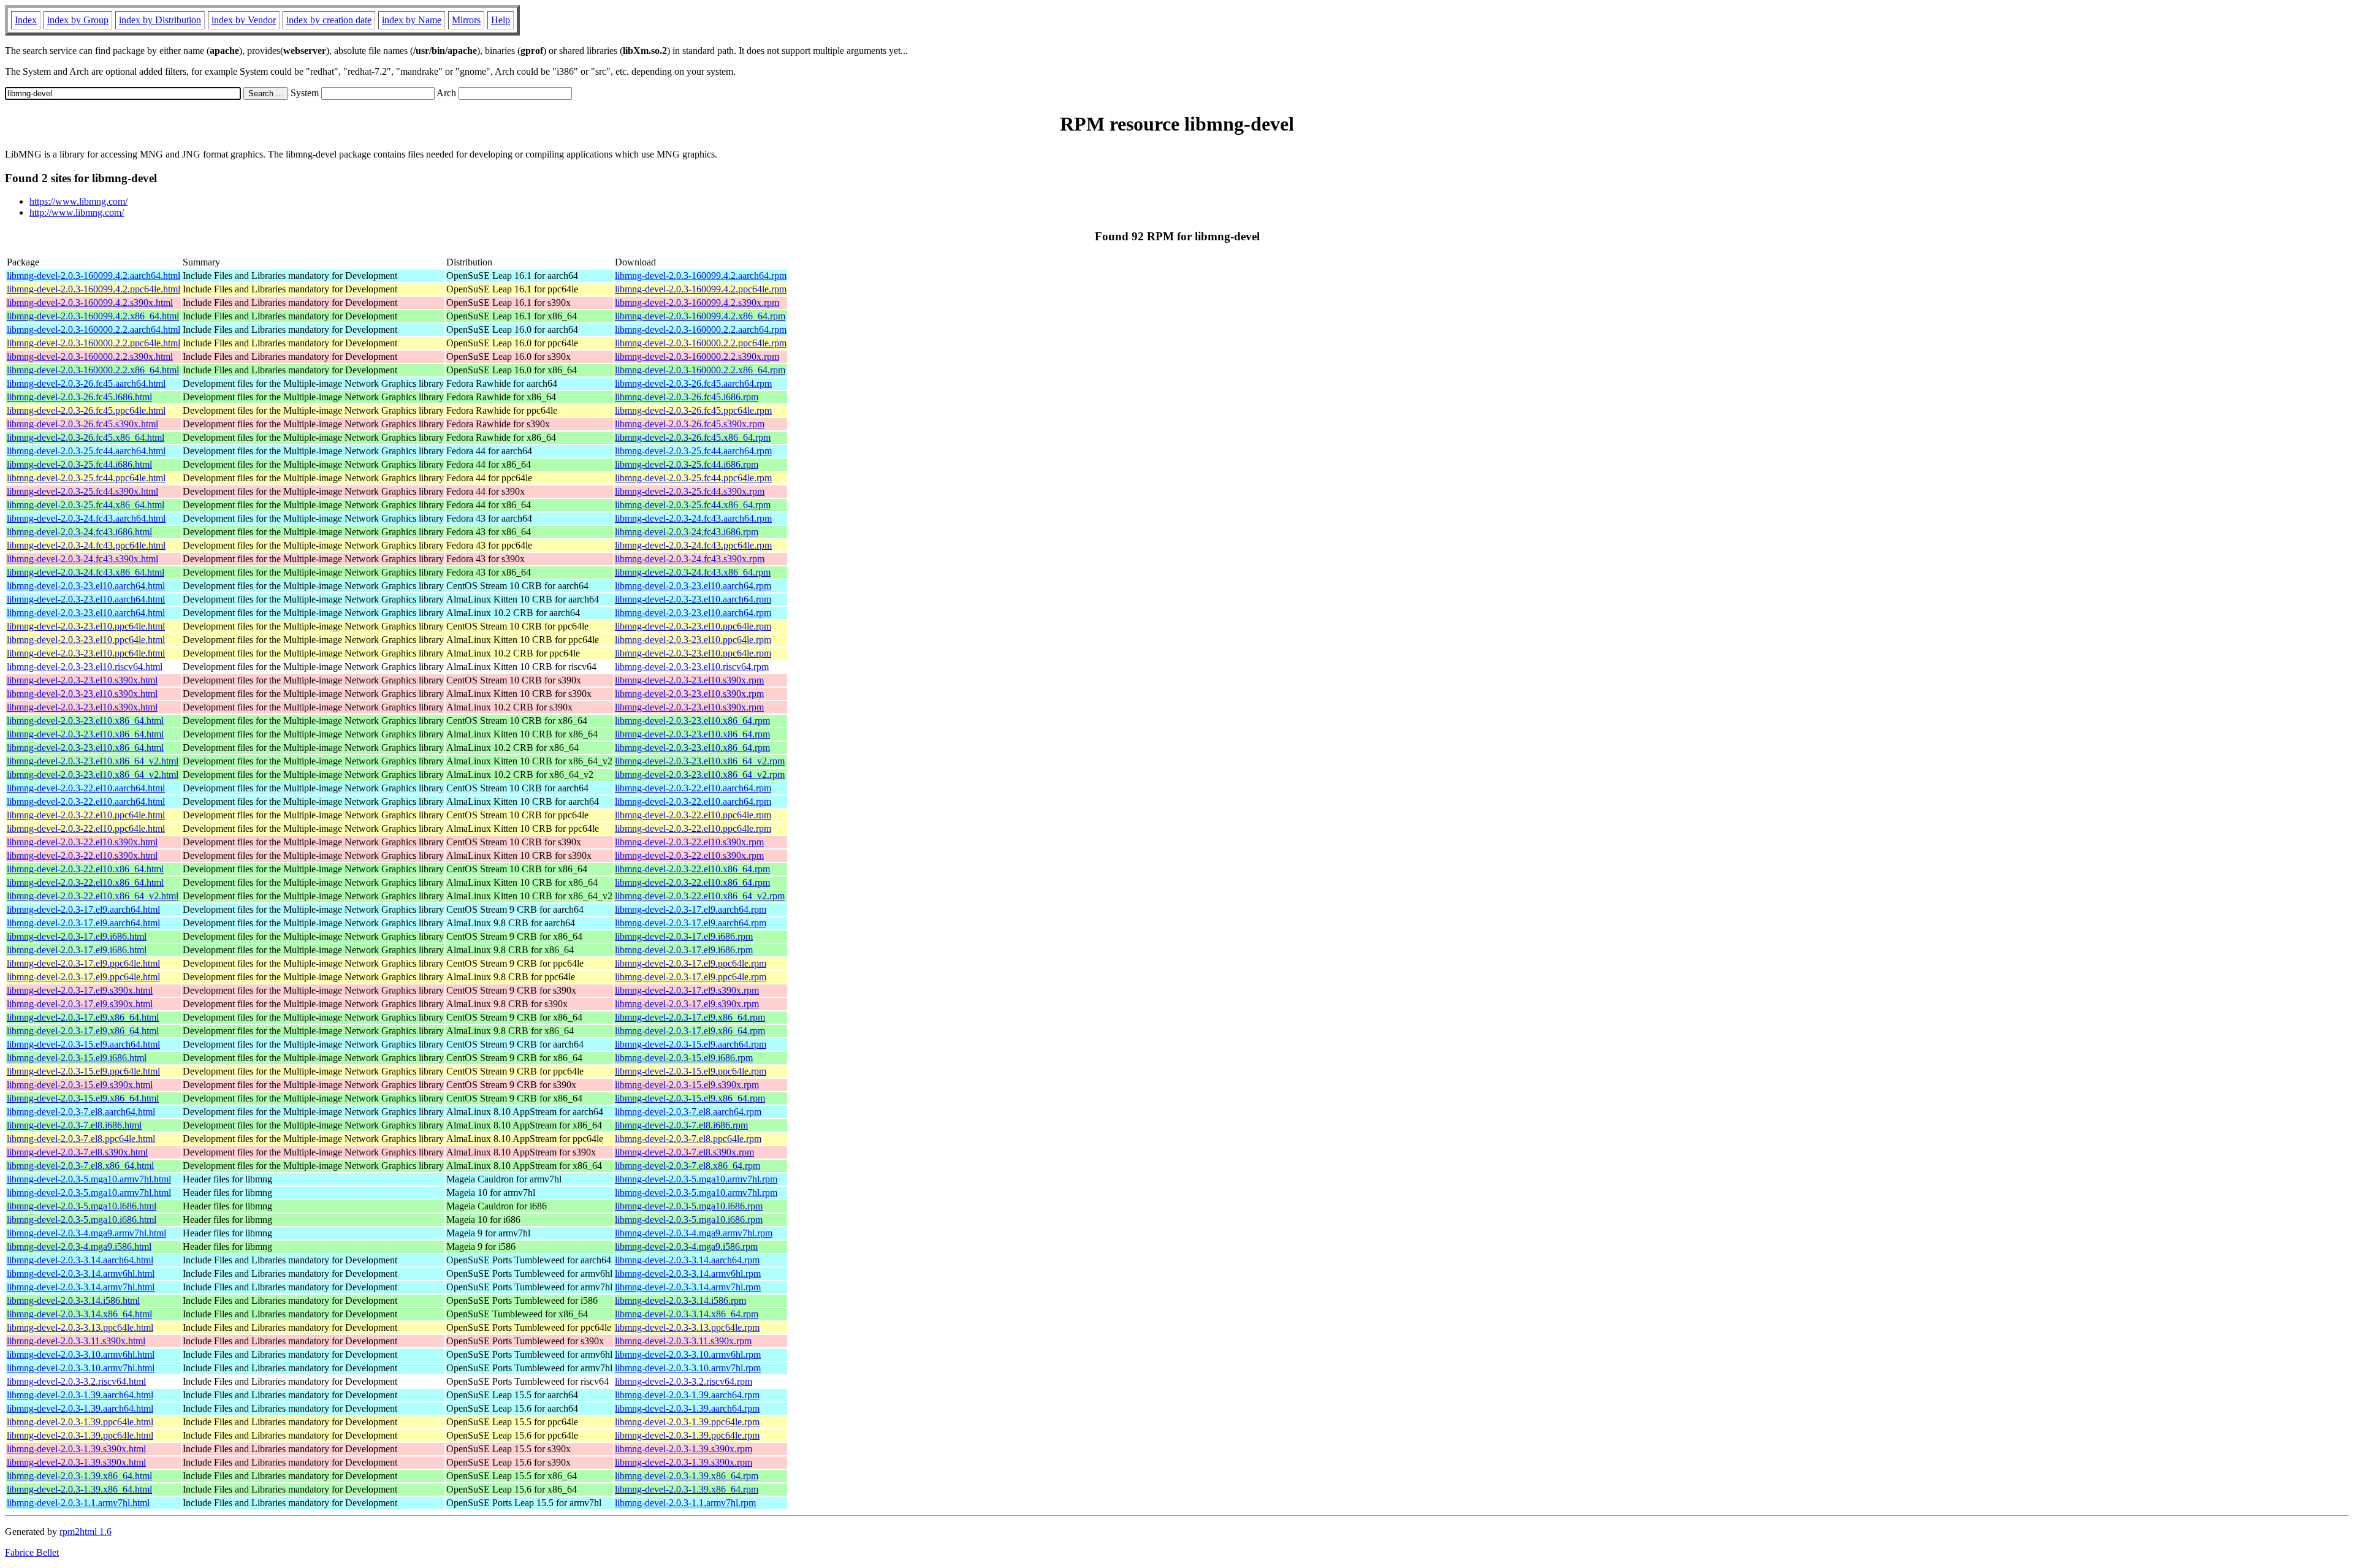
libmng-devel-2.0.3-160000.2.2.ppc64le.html (93, 343)
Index (26, 20)
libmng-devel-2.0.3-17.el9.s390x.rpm (687, 990)
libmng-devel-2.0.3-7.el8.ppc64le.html (81, 1139)
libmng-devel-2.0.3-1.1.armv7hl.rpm (685, 1503)
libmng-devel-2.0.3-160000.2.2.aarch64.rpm (701, 329)
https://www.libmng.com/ (78, 201)
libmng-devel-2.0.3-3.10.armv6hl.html (81, 1354)
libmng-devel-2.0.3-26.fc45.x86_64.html (86, 437)
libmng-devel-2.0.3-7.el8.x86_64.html (80, 1166)
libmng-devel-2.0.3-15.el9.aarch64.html (83, 1044)
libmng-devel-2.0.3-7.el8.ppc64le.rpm (688, 1139)
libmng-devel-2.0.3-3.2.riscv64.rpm (684, 1381)
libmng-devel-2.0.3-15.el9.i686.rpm (684, 1058)
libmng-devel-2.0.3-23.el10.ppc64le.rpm (693, 626)
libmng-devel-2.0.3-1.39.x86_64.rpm (687, 1476)
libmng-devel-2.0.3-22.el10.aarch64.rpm (693, 788)
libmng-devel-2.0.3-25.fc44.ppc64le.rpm (693, 478)
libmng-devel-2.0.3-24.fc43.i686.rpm (687, 532)
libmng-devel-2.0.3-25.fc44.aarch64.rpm (693, 451)
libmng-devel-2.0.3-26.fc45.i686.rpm (687, 397)
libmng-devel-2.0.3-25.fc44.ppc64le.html (86, 478)
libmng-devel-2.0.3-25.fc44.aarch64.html (86, 451)
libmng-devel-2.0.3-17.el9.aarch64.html (83, 909)
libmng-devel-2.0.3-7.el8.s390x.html (77, 1152)
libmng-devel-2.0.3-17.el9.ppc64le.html (83, 963)
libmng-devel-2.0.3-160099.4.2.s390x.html (90, 303)
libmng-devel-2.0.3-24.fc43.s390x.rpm (690, 559)
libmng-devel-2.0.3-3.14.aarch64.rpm (687, 1260)
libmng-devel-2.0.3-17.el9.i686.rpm (684, 936)
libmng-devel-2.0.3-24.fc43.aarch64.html (86, 518)
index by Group (78, 20)
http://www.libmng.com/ (77, 212)
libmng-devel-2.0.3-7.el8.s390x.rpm (684, 1152)
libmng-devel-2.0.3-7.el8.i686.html (74, 1125)
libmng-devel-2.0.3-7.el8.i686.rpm (681, 1125)
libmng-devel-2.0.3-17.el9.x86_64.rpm (690, 1017)
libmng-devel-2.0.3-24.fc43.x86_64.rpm (693, 572)
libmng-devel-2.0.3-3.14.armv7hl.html (81, 1287)
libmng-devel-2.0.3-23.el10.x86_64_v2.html (93, 761)
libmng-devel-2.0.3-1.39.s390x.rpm (684, 1449)
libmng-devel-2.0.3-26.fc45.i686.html (79, 397)
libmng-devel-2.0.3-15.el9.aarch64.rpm (691, 1044)
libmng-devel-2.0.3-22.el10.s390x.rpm (689, 842)
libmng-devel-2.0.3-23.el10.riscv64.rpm (692, 667)
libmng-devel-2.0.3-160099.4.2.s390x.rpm (697, 303)
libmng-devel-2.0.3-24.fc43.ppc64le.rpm (693, 545)
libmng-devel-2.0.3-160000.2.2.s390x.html (90, 356)
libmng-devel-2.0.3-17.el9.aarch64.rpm (691, 909)
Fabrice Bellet (32, 1552)
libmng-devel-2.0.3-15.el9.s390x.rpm (687, 1085)
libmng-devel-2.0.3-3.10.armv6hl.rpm (688, 1354)
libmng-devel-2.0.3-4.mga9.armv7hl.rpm (694, 1233)
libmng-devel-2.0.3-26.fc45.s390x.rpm (690, 424)
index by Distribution (160, 20)
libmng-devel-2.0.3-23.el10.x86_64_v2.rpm (700, 761)
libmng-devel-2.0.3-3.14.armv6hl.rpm (688, 1273)
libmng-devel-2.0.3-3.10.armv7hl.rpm (688, 1368)
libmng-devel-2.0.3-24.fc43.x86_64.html (86, 572)
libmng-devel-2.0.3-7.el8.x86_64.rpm (688, 1166)
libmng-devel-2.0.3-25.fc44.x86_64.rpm (693, 505)
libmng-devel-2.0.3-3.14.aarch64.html (80, 1260)
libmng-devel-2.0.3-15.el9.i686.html (77, 1058)
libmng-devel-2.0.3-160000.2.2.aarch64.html (93, 329)
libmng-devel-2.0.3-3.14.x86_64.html (79, 1314)
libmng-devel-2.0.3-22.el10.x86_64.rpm (692, 869)
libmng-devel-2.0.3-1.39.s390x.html (76, 1449)
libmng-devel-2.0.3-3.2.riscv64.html (76, 1381)
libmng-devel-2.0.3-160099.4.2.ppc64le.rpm (701, 289)
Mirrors (466, 20)
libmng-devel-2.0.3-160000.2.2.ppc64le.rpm (701, 343)
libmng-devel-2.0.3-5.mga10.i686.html (82, 1206)
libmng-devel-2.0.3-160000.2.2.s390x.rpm (697, 356)
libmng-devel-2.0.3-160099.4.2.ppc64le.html (93, 289)
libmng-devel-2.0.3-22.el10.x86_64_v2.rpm (700, 896)
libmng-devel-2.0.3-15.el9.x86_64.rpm (690, 1098)
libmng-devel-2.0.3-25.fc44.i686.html (79, 464)
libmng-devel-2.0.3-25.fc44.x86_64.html (86, 505)
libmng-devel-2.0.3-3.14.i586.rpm (680, 1300)
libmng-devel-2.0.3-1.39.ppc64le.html (80, 1422)
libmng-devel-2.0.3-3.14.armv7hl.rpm (688, 1287)
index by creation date (329, 20)
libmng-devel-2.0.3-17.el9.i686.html (77, 936)
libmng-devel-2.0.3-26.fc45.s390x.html (82, 424)
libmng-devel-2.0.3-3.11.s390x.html (76, 1341)
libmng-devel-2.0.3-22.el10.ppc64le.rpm (693, 815)
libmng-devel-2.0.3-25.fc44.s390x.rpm (690, 491)
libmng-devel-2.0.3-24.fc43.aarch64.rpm (693, 518)
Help (501, 20)
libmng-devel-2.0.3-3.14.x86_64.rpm (687, 1314)
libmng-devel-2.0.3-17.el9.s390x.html (80, 990)
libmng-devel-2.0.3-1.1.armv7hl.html (78, 1503)
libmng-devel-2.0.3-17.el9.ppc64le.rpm (691, 963)
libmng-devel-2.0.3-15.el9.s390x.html (80, 1085)
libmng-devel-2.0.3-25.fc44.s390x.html (82, 491)
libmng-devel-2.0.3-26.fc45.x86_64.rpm (693, 437)
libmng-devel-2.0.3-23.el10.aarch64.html (86, 586)
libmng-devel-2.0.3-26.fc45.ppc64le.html (86, 410)
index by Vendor (244, 20)
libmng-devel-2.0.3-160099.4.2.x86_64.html (93, 316)
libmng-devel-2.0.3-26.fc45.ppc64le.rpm (693, 410)
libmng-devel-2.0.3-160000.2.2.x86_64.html (93, 370)
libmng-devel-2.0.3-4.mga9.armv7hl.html (86, 1233)
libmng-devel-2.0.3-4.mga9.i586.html (79, 1246)
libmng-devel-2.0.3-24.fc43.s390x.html (82, 559)
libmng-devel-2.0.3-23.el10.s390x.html (82, 680)
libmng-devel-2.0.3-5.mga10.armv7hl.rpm (696, 1179)
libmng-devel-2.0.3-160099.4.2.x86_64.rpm (700, 316)
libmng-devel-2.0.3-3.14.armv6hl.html (81, 1273)
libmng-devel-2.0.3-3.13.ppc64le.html (80, 1327)
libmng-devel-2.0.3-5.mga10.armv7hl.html (89, 1179)
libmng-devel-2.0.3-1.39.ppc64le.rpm (687, 1422)
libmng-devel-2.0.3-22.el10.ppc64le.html (86, 815)
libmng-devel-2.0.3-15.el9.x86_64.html (83, 1098)
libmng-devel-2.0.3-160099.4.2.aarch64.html (93, 276)
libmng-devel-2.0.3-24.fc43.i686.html (79, 532)
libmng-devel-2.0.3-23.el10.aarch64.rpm (693, 586)
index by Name (412, 20)
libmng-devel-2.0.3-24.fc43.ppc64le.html (86, 545)
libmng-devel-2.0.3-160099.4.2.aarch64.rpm (701, 276)
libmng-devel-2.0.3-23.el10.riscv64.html (85, 667)
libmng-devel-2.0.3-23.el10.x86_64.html (85, 721)
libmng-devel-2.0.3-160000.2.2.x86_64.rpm (700, 370)
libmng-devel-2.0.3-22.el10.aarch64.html (86, 788)
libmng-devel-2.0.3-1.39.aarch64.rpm (687, 1395)
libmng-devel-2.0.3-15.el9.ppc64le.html (83, 1071)
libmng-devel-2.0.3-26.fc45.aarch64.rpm (693, 383)
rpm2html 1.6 (86, 1532)
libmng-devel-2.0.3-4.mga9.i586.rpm (686, 1246)
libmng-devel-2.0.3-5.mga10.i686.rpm (689, 1206)
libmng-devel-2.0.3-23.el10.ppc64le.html (86, 626)
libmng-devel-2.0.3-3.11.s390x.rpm (683, 1341)
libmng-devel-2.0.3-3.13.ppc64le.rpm (687, 1327)
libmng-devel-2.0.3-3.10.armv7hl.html (81, 1368)
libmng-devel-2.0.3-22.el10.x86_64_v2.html (93, 896)
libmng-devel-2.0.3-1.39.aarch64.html (80, 1395)
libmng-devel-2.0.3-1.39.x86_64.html (79, 1476)
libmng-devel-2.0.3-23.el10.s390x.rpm (689, 680)
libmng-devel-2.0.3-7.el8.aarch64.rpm (688, 1112)
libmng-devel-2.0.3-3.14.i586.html (73, 1300)
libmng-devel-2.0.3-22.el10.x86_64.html (85, 869)
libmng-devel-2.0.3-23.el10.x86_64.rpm (692, 721)
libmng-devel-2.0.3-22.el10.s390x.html (82, 842)
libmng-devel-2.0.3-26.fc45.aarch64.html (86, 383)
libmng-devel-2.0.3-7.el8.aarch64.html (81, 1112)
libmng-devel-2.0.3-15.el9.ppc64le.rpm (691, 1071)
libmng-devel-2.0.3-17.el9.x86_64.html (83, 1017)
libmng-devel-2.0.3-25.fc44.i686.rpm (687, 464)
